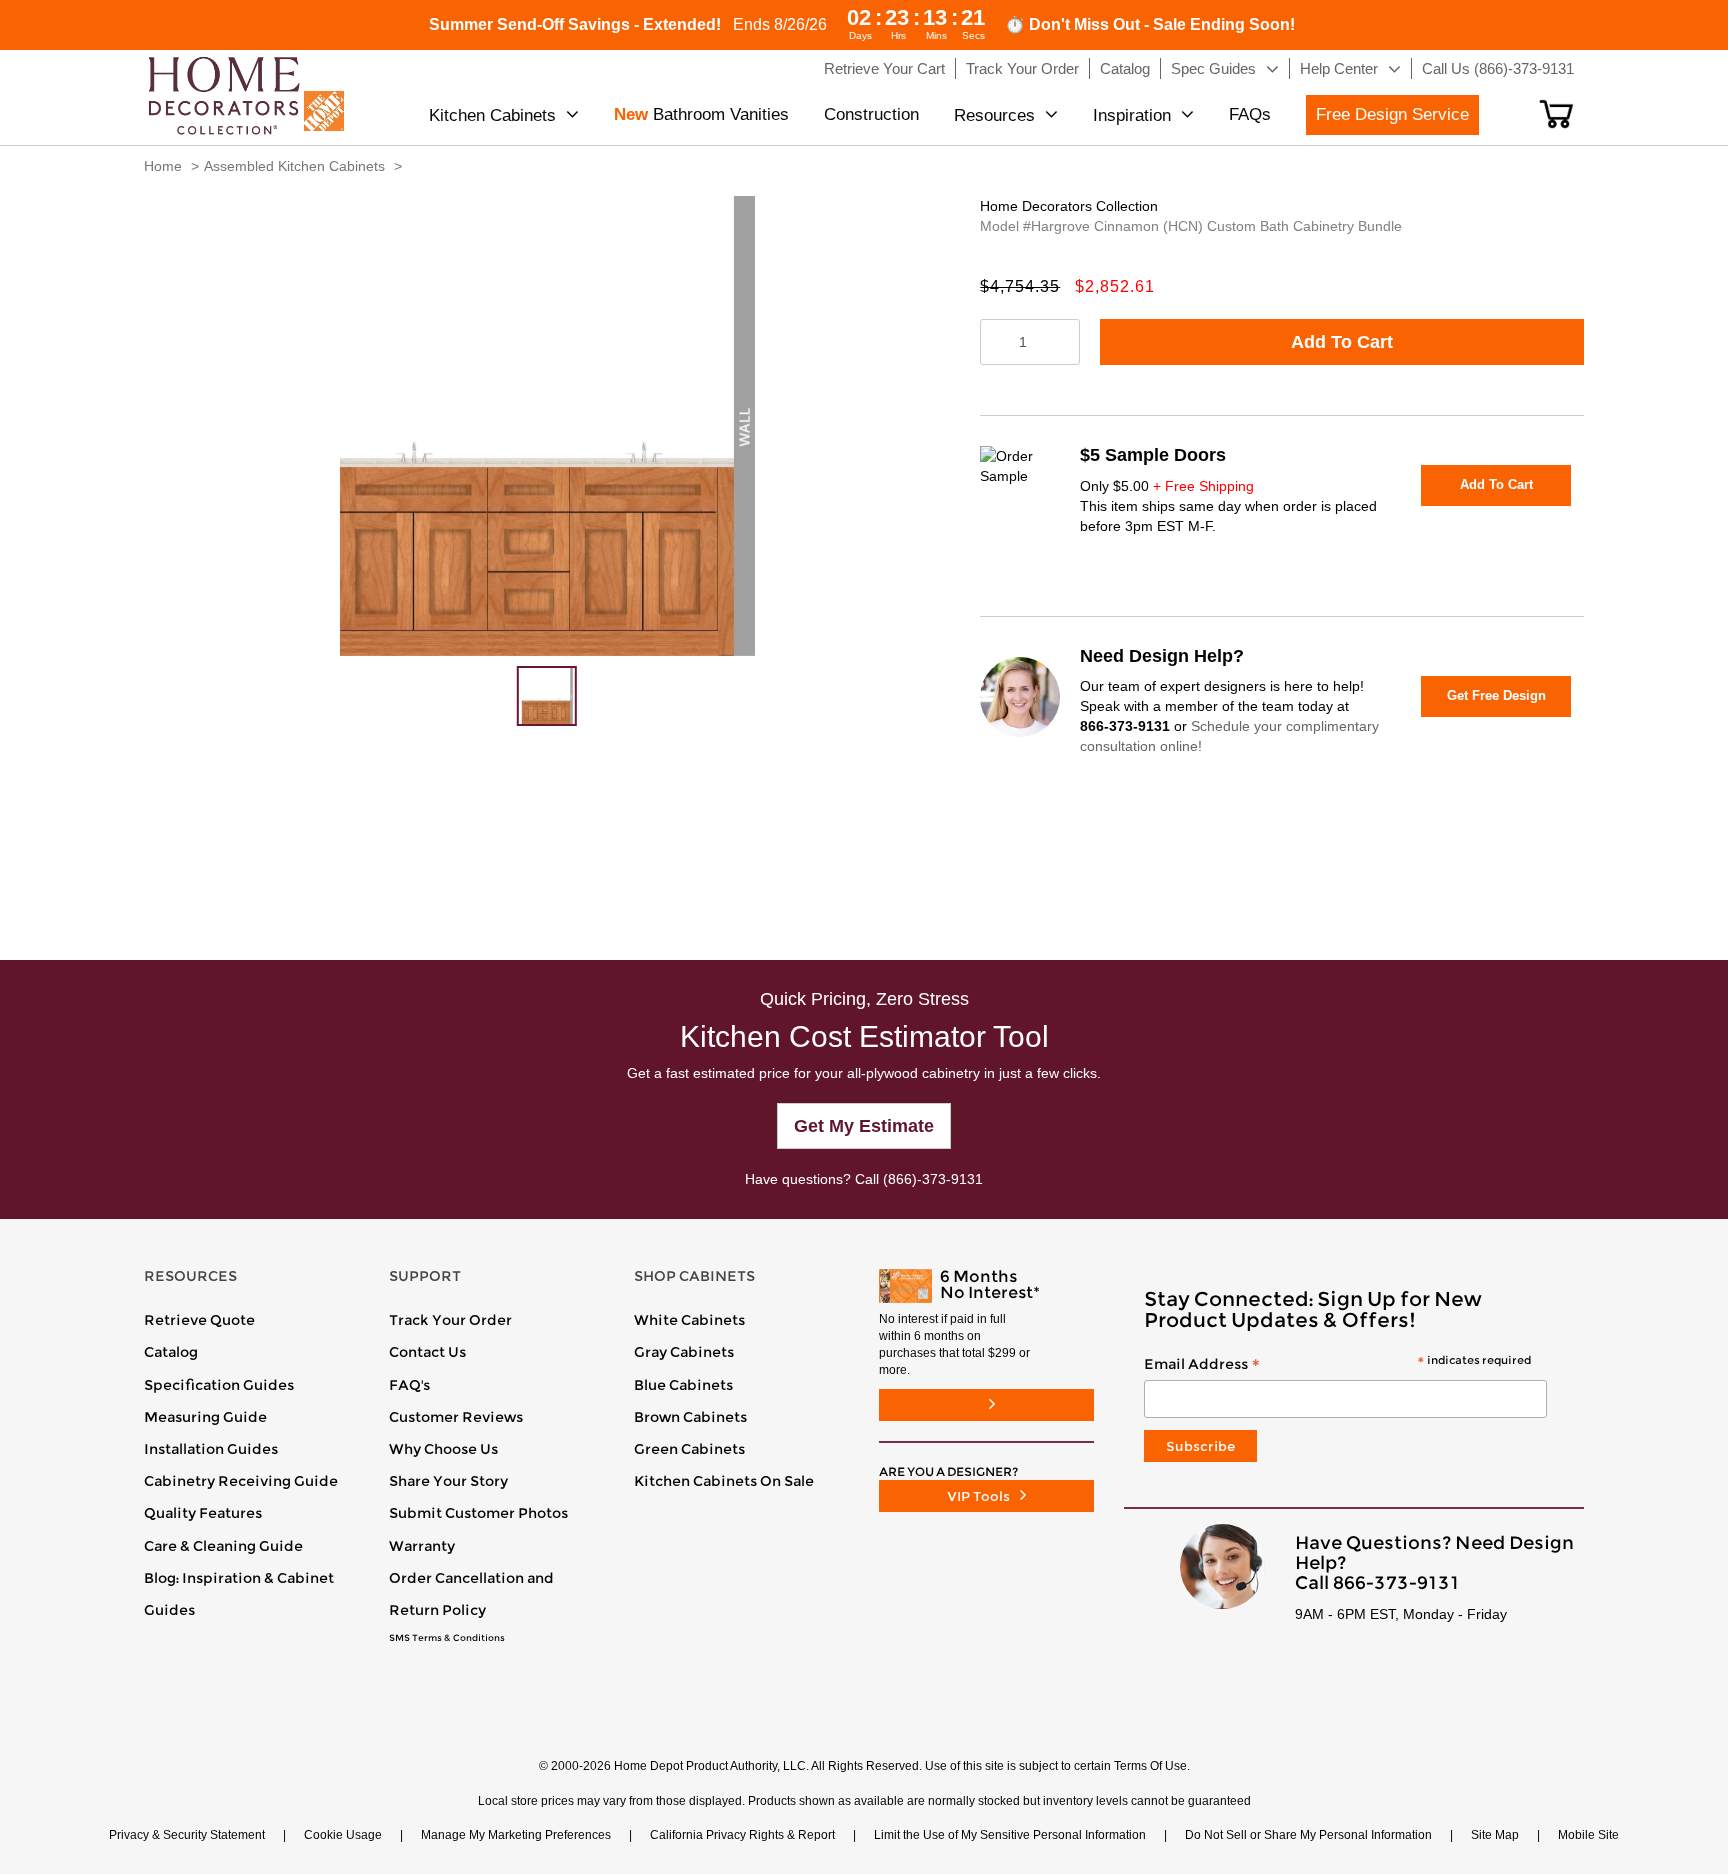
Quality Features (203, 1513)
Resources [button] (994, 115)
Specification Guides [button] (219, 1385)
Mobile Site (1588, 1835)
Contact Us (427, 1352)
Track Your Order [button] (1022, 68)
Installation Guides (211, 1449)
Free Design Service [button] (1392, 114)
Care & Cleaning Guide (223, 1546)
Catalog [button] (1125, 68)
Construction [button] (871, 114)
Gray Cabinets (684, 1352)
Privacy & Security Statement (187, 1835)
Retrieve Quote (199, 1320)
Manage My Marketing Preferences (516, 1835)
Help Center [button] (1339, 68)
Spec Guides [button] (1213, 68)
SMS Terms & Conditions (447, 1638)
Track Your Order (450, 1320)
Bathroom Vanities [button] (701, 114)
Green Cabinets (689, 1449)
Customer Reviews (456, 1417)
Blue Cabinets (683, 1385)
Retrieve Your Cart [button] (884, 68)
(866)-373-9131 (933, 1179)
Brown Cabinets (690, 1417)
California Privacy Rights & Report (742, 1835)
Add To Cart (1342, 342)
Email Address (1337, 1365)
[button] (1556, 114)
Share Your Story (448, 1481)
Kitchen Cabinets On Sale (724, 1481)
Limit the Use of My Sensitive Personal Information (1010, 1835)
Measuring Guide (205, 1417)
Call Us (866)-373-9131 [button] (1498, 68)
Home (163, 166)
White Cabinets (689, 1320)
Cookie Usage (343, 1835)
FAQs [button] (1250, 114)
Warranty (422, 1546)
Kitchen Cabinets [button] (492, 115)
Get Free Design (1496, 695)
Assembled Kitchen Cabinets (294, 166)
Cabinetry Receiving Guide (241, 1481)
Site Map (1495, 1835)
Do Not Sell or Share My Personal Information (1308, 1835)
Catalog (171, 1352)
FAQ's (409, 1385)
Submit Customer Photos (478, 1513)
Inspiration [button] (1132, 115)
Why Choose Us (443, 1449)
